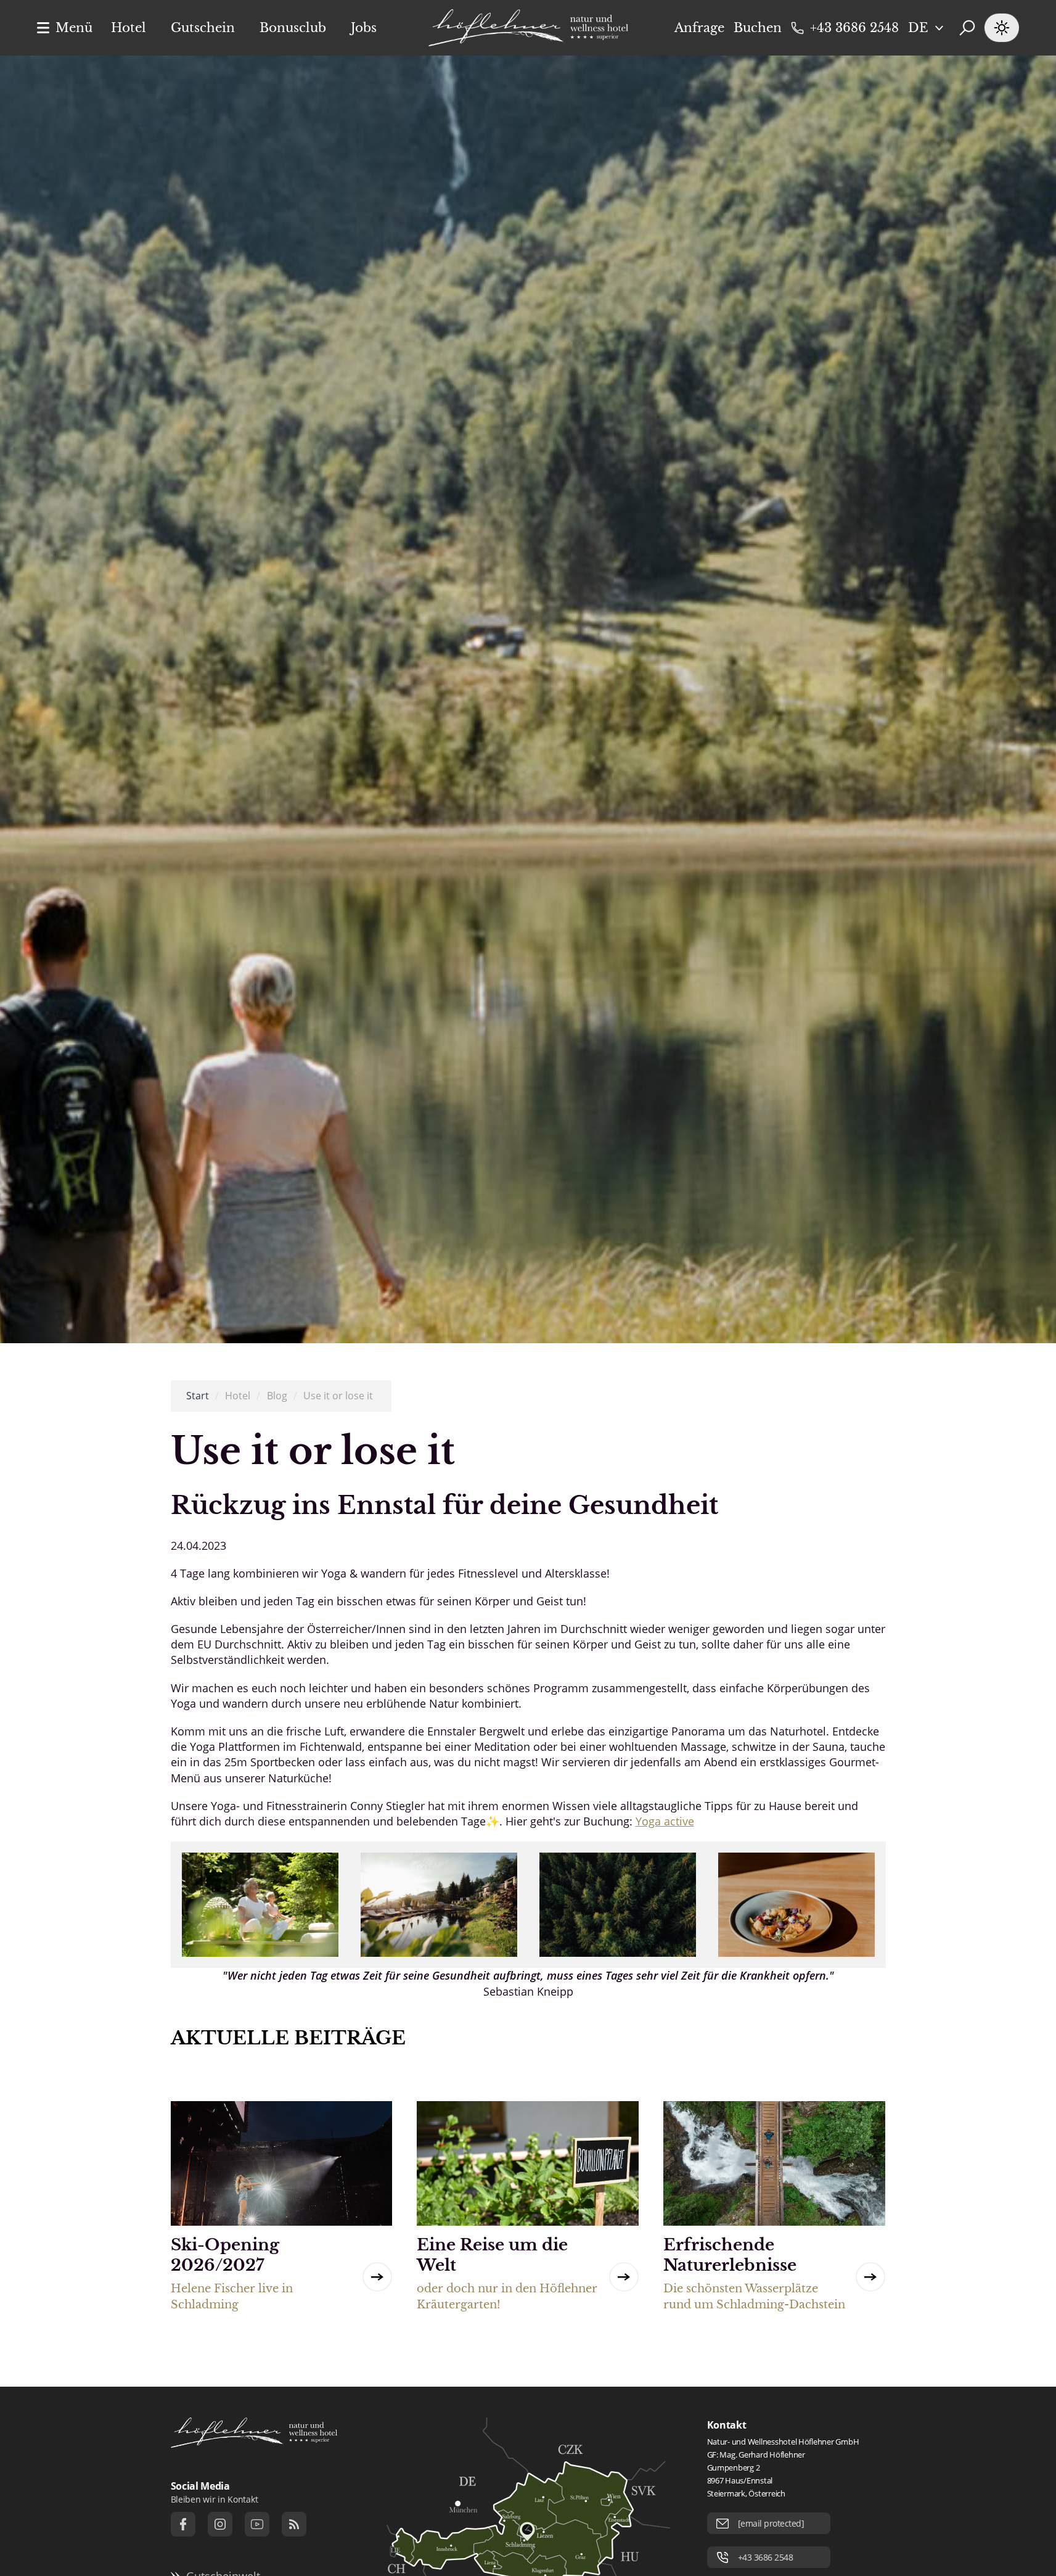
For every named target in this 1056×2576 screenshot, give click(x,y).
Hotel (129, 28)
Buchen (758, 28)
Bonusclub (293, 28)
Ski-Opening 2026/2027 (225, 2255)
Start (198, 1396)
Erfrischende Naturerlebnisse (730, 2255)
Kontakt (727, 2425)
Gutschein (203, 28)
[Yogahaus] (439, 1905)
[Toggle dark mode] (1002, 28)
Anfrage (699, 28)
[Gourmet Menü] (796, 1905)
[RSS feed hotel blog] (294, 2524)
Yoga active (665, 1821)
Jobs (364, 28)
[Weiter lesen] (377, 2277)
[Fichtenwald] (618, 1905)
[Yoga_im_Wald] (260, 1905)
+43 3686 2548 (854, 28)
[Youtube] (257, 2524)
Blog (277, 1396)
